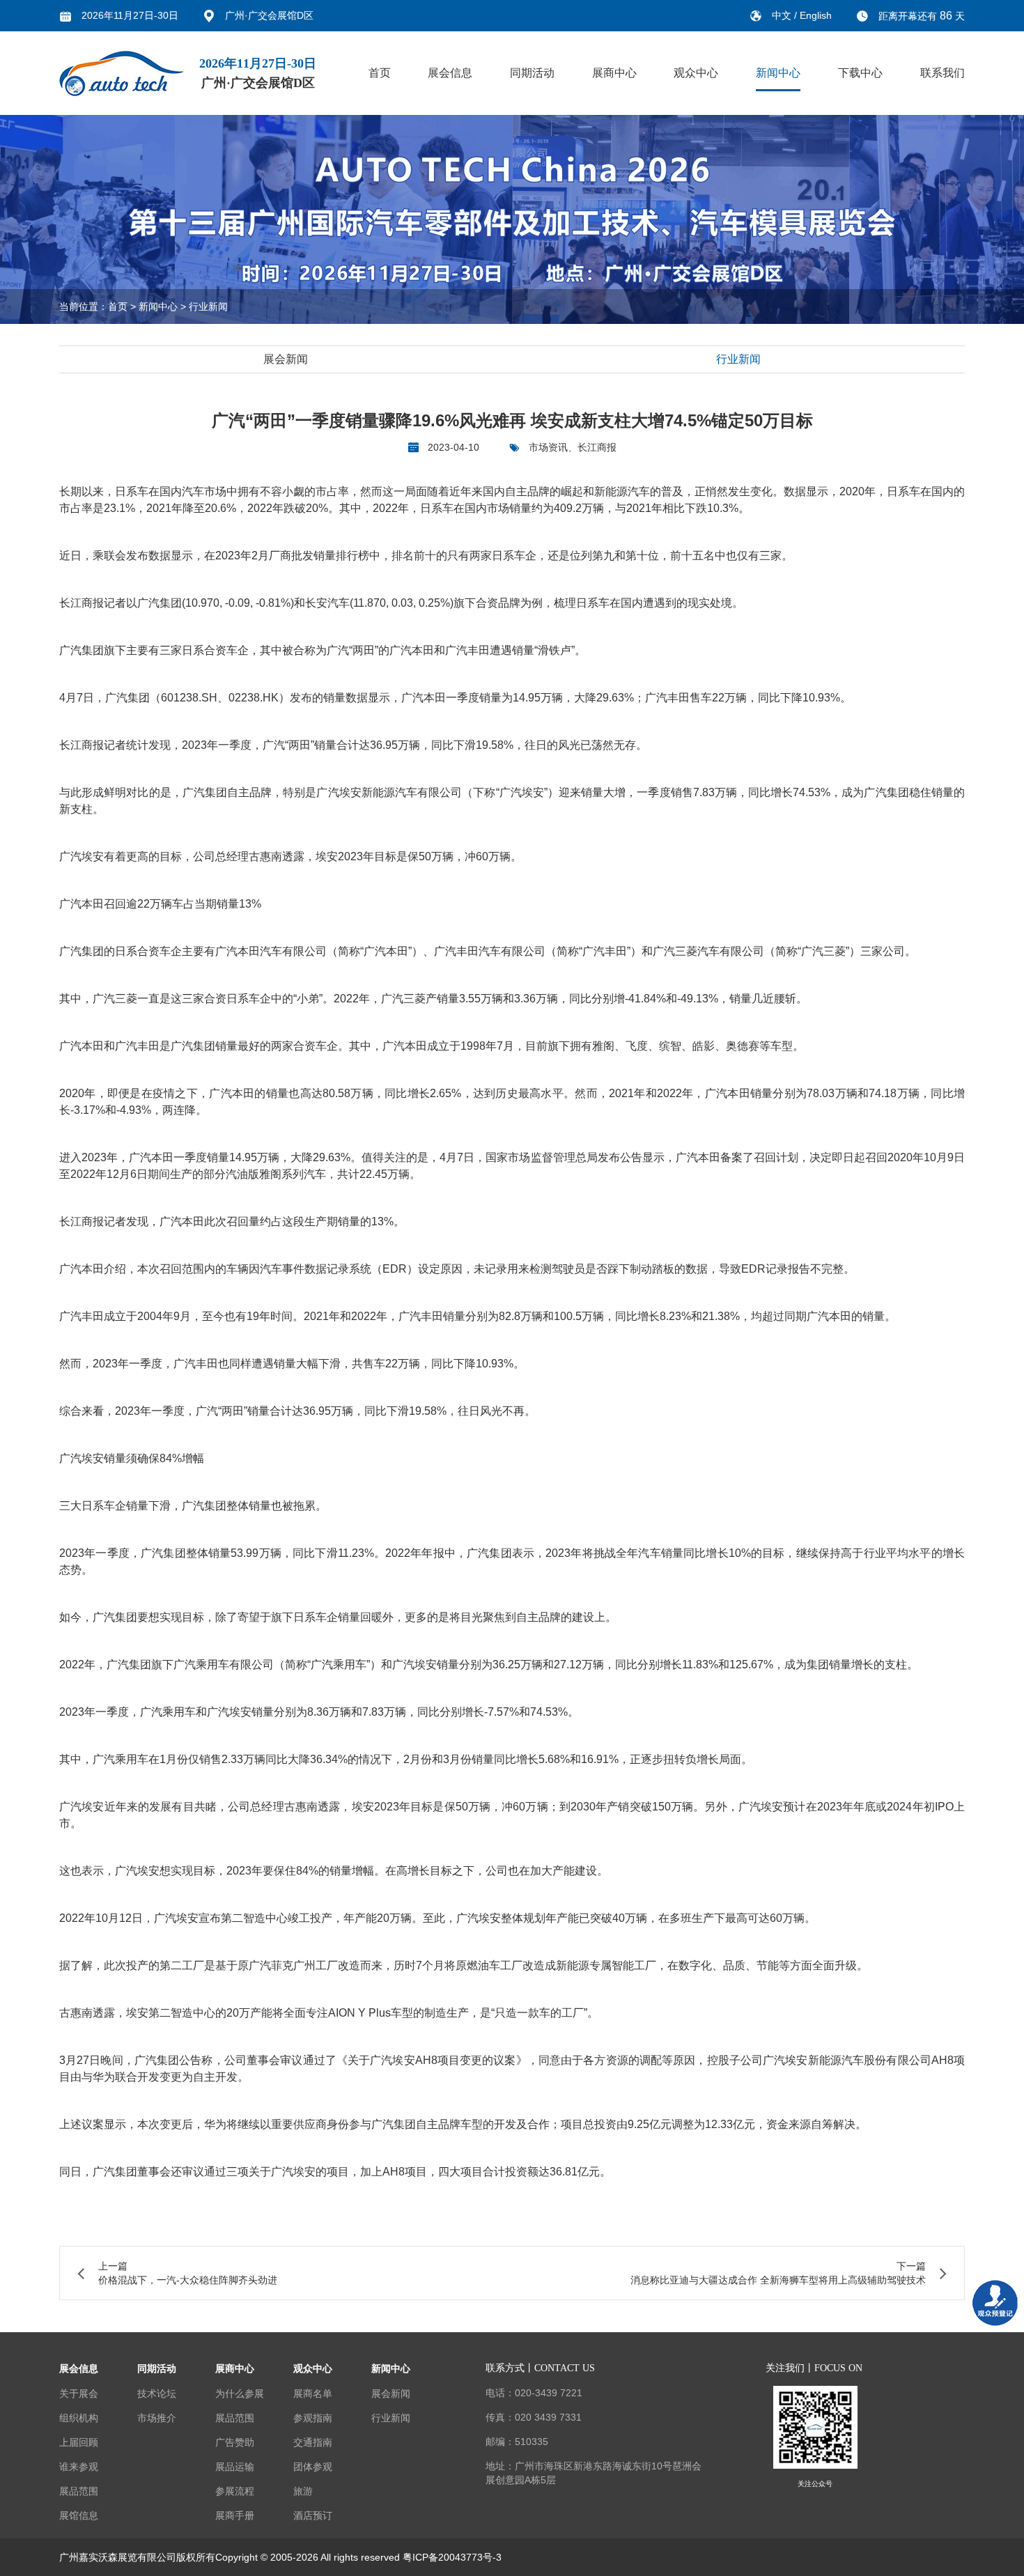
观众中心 (696, 73)
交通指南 (313, 2442)
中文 (783, 15)
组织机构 (79, 2418)
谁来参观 (79, 2467)
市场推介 (157, 2418)
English (816, 15)
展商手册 (235, 2515)
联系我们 (942, 73)
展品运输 (235, 2467)
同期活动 (532, 73)
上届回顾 (79, 2442)
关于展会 (79, 2393)
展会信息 (450, 73)
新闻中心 (778, 73)
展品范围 (79, 2491)
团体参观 (313, 2467)
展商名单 (313, 2393)
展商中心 (614, 73)
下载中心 (860, 73)
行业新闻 (208, 307)
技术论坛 (157, 2393)
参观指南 (313, 2418)
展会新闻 (286, 359)
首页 (380, 73)
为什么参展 (240, 2393)
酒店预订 (313, 2515)
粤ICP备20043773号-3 (452, 2557)
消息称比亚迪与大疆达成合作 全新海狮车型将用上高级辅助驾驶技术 (778, 2280)
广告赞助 (235, 2442)
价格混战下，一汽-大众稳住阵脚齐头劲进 (188, 2280)
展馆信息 (79, 2515)
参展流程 (235, 2491)
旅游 (303, 2491)
